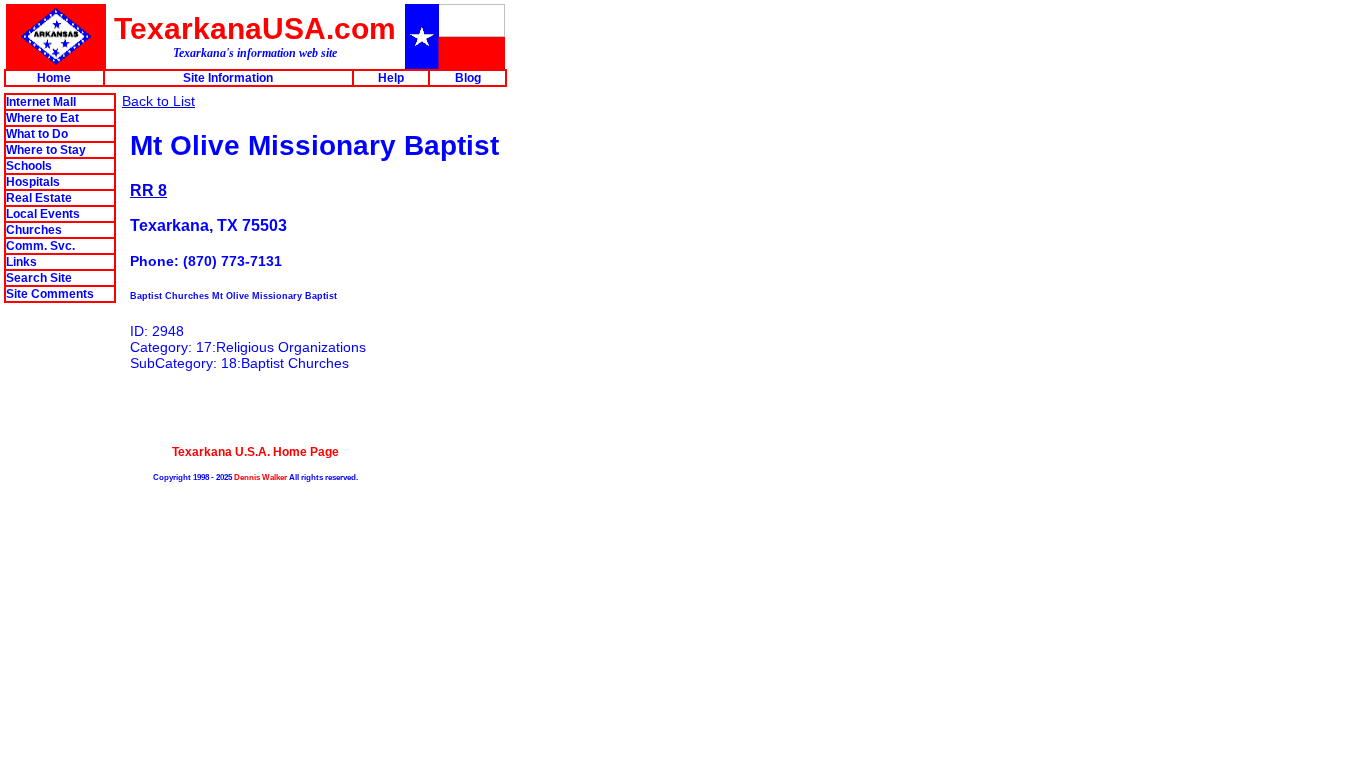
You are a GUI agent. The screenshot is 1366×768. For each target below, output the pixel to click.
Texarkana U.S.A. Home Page (255, 451)
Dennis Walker (260, 477)
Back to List (158, 101)
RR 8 (148, 190)
